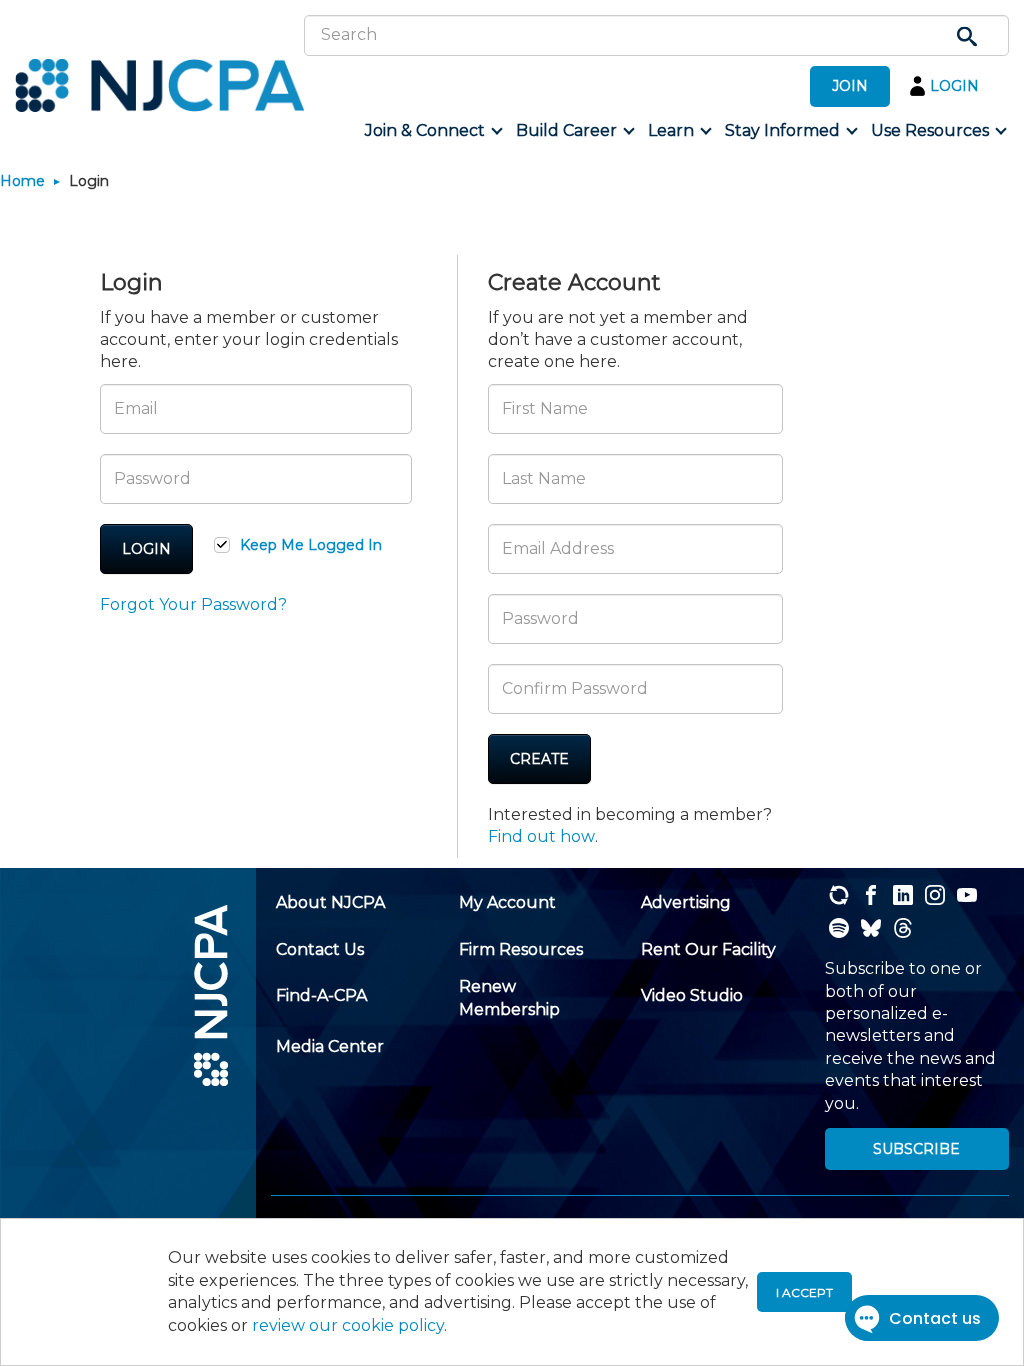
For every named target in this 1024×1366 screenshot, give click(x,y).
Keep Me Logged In (311, 545)
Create (539, 759)
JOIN (850, 86)
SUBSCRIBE (916, 1149)
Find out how (541, 836)
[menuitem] (432, 131)
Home (22, 181)
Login (146, 549)
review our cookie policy (348, 1325)
